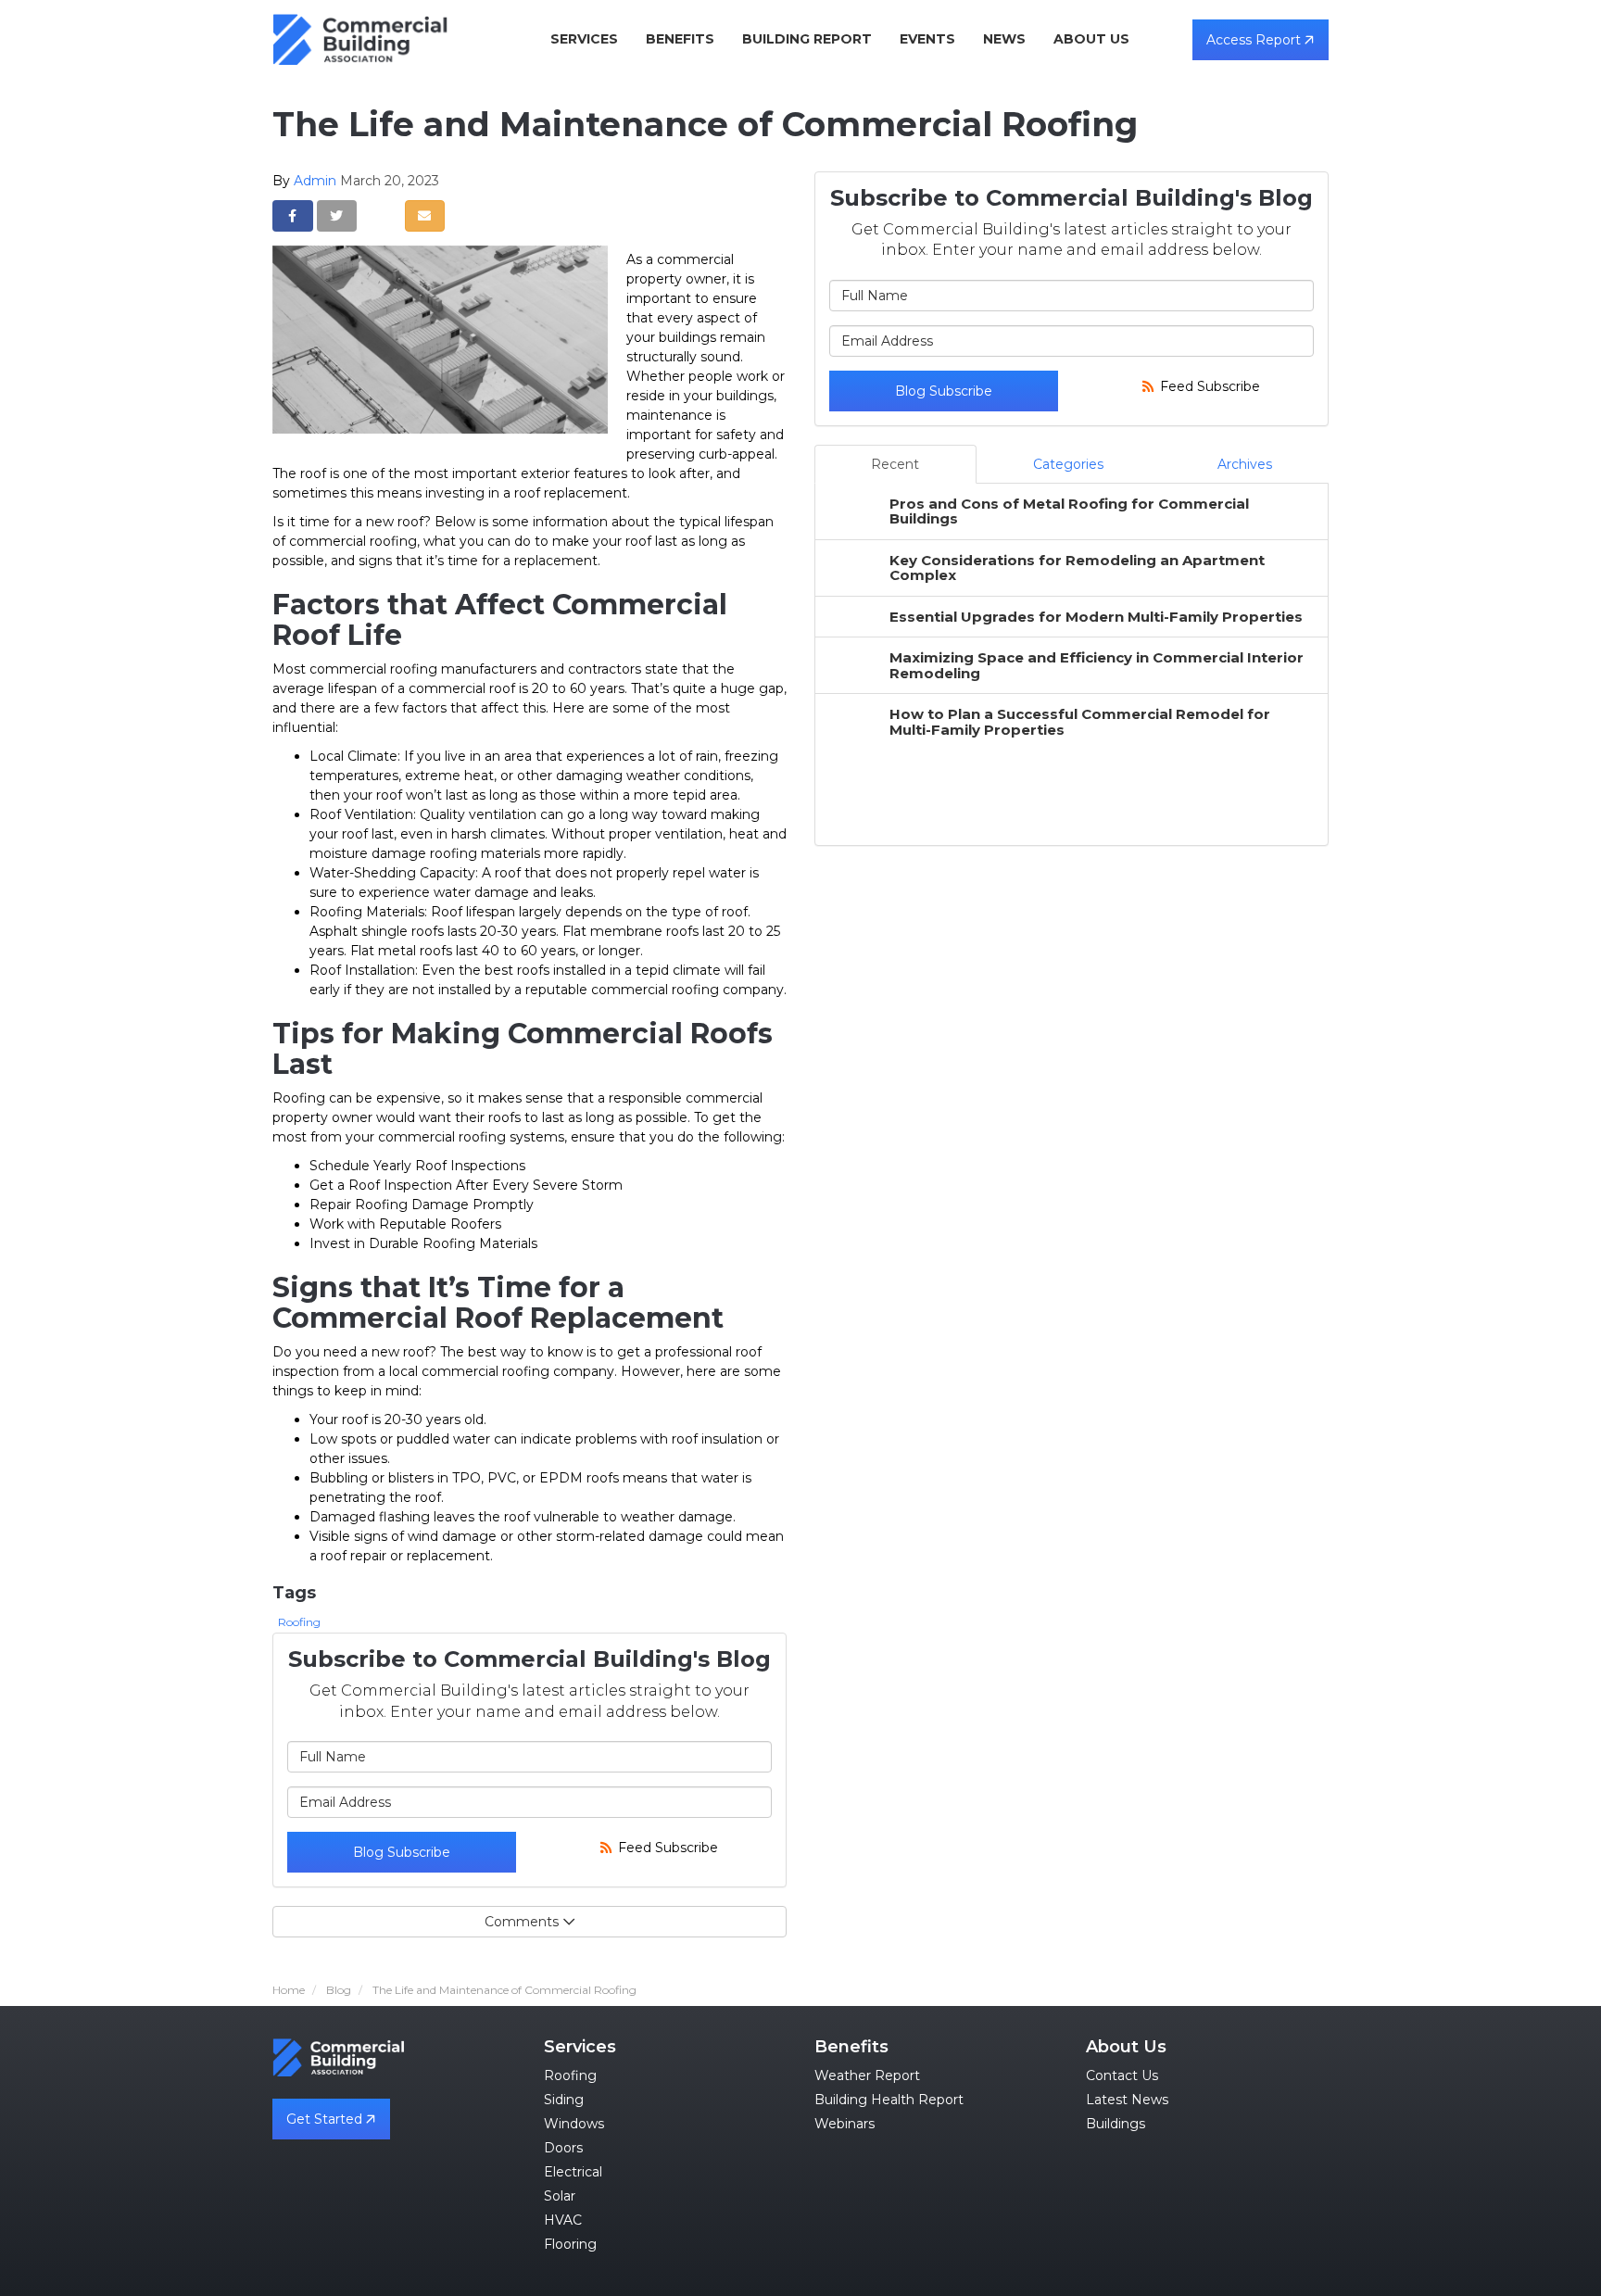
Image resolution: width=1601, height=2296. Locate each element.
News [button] (1004, 39)
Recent (895, 464)
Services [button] (584, 39)
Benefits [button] (680, 39)
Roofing (299, 1622)
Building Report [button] (807, 39)
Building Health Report (889, 2100)
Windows (574, 2124)
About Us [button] (1091, 39)
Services (580, 2047)
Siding (564, 2100)
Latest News (1127, 2100)
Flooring (570, 2244)
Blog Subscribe (402, 1852)
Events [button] (927, 39)
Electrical (573, 2172)
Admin (315, 181)
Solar (560, 2196)
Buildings (1116, 2124)
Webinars (845, 2124)
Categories (1068, 464)
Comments (522, 1922)
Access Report (1255, 40)
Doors (563, 2148)
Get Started (326, 2119)
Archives (1245, 464)
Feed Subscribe (666, 1848)
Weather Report (867, 2075)
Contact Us (1122, 2075)
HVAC (563, 2220)
